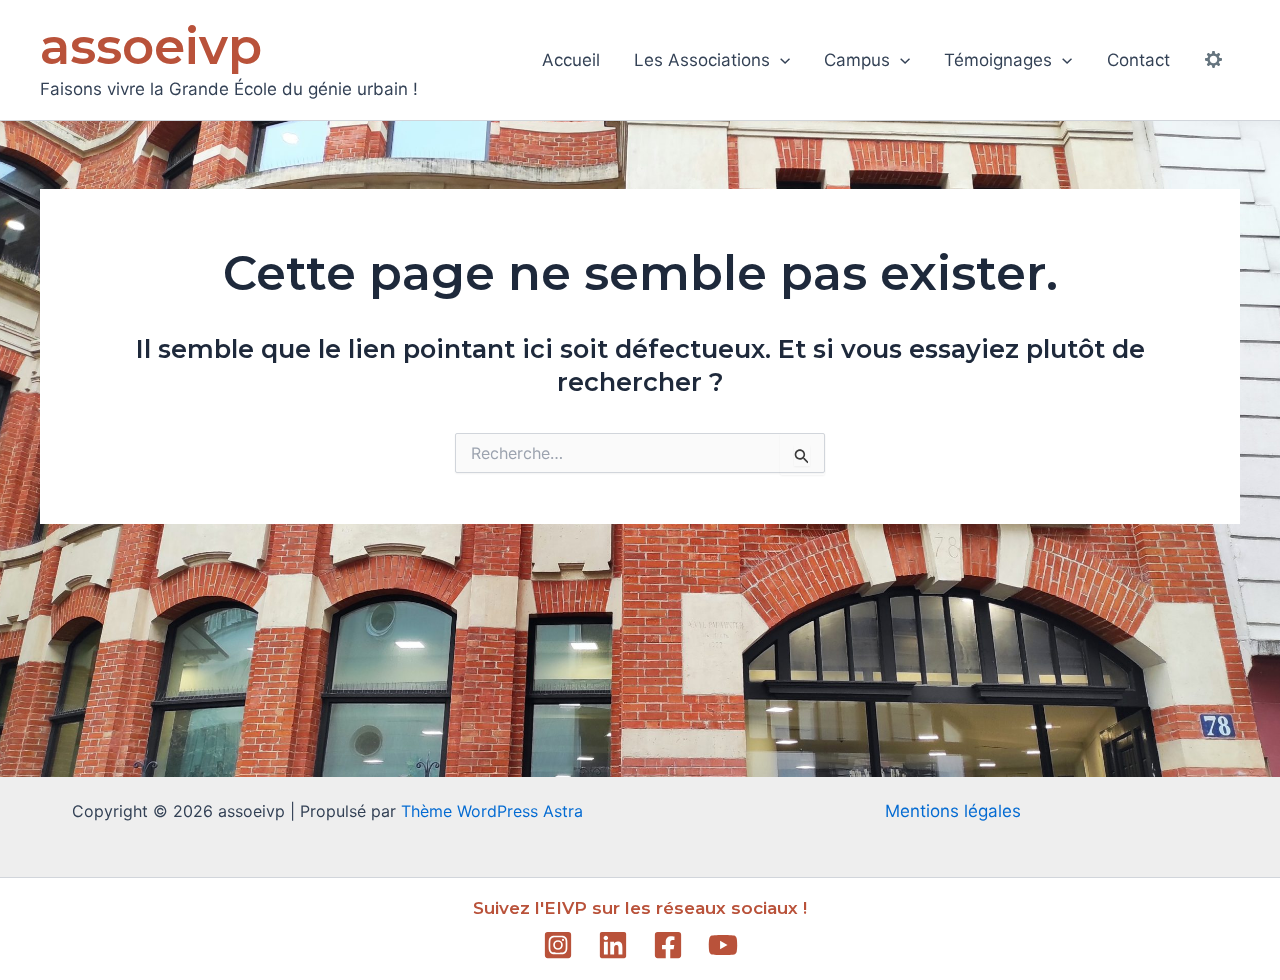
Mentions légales (953, 811)
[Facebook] (668, 945)
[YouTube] (723, 945)
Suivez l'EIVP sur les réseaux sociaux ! (640, 908)
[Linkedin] (613, 945)
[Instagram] (558, 945)
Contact (1138, 60)
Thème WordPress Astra (492, 811)
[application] (780, 60)
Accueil (571, 60)
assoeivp (151, 46)
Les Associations (702, 60)
